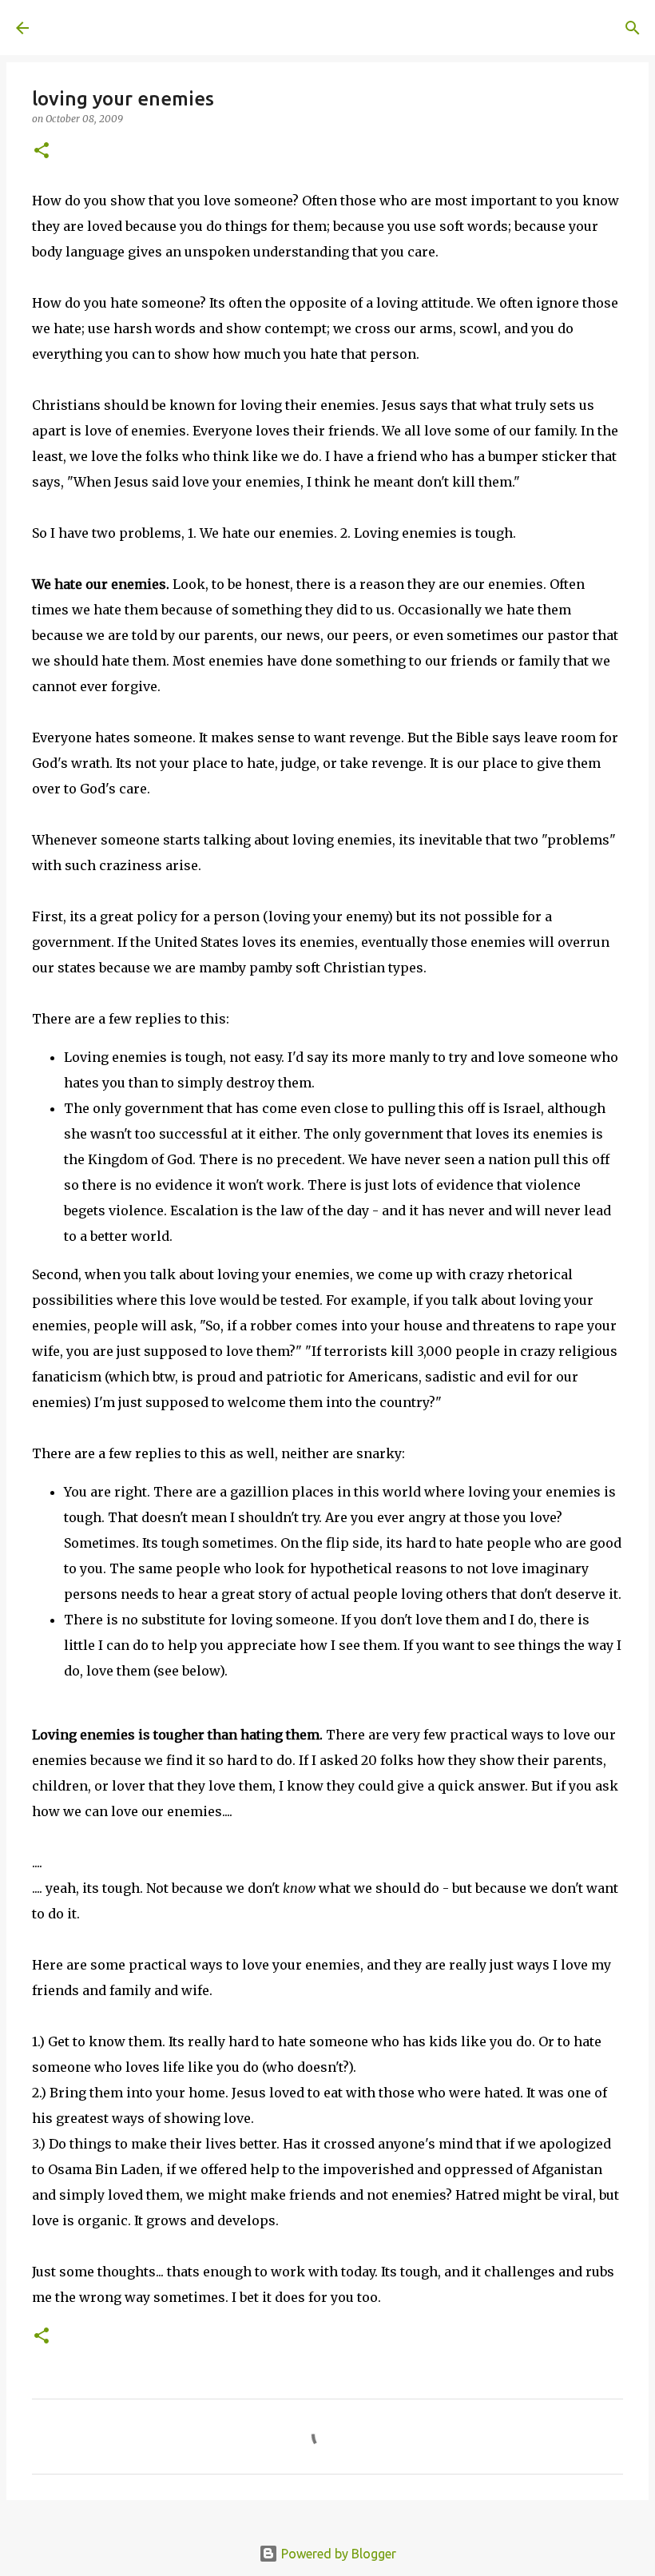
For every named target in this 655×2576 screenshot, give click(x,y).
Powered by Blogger (337, 2554)
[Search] (268, 28)
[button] (42, 151)
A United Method (145, 27)
